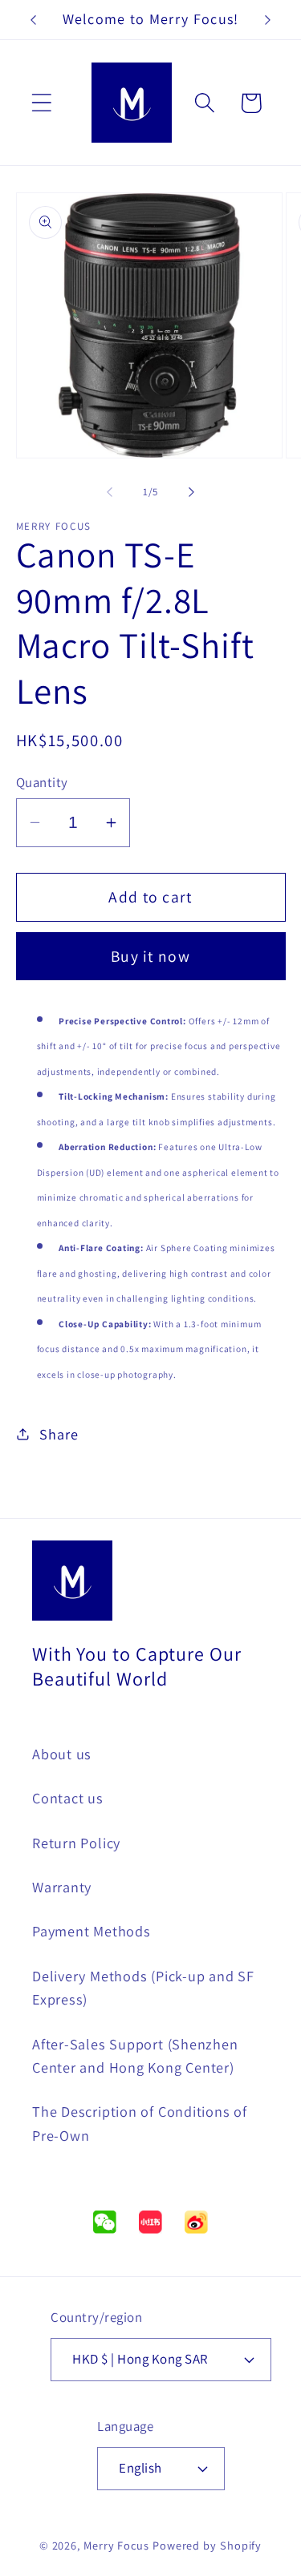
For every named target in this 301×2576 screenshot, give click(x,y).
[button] (41, 103)
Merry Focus (116, 2545)
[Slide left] (110, 492)
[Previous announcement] (34, 20)
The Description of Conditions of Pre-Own (140, 2123)
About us (62, 1754)
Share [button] (59, 1434)
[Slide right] (191, 492)
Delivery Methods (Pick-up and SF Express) (143, 1987)
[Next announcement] (268, 20)
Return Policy (76, 1843)
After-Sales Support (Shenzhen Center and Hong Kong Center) (135, 2055)
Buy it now (150, 956)
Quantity (42, 782)
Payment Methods (92, 1931)
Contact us (68, 1798)
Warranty (62, 1887)
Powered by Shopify (207, 2545)
